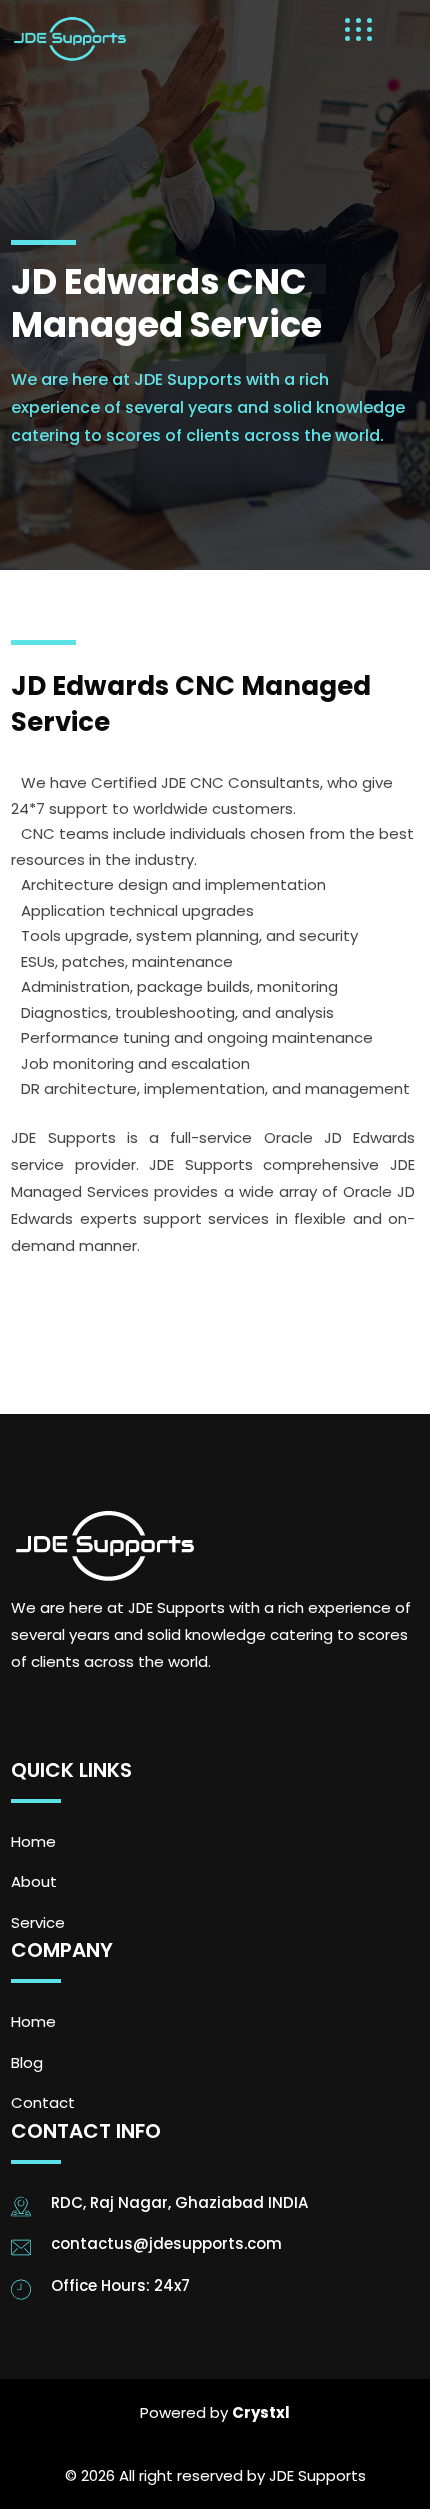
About (34, 1881)
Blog (27, 2062)
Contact (43, 2102)
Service (38, 1922)
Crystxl (261, 2412)
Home (33, 1841)
